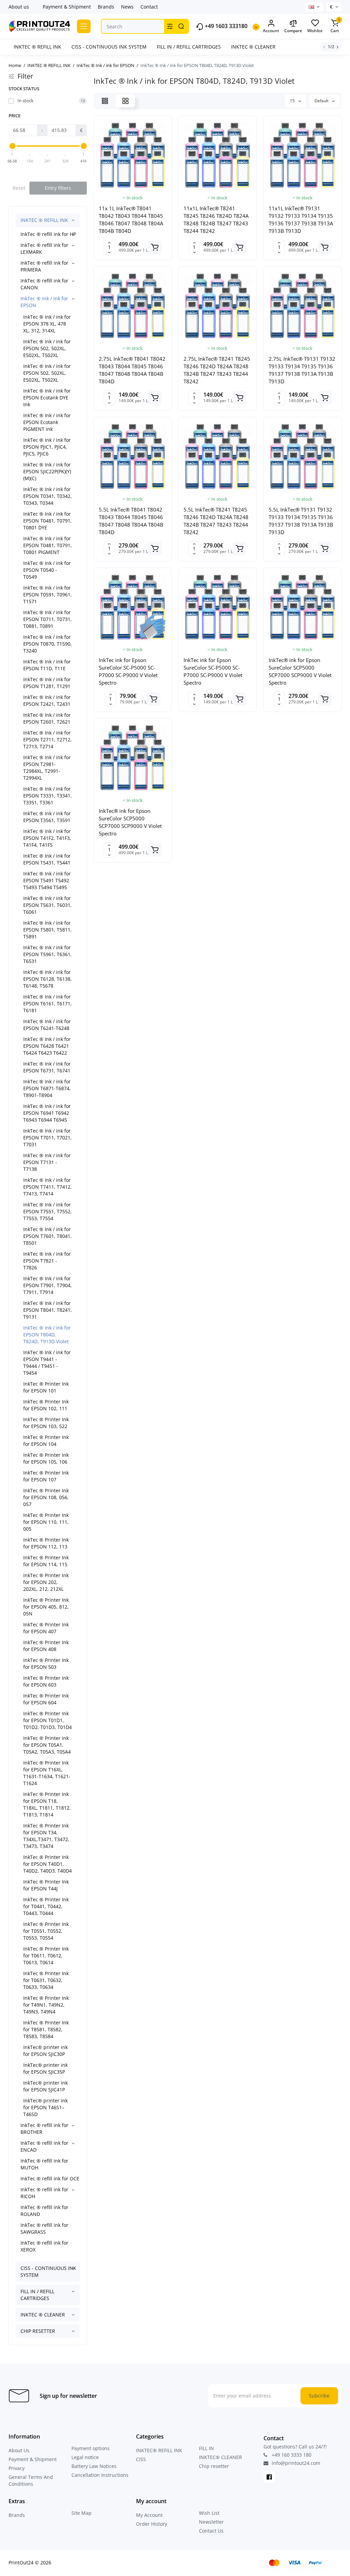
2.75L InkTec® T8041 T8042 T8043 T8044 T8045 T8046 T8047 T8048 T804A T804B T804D (132, 370)
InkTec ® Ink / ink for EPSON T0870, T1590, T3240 (48, 644)
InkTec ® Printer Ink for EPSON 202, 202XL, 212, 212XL (46, 1582)
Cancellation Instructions (100, 2475)
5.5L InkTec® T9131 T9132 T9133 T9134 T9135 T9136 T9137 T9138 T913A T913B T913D (301, 521)
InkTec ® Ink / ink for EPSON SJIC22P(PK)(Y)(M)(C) (47, 471)
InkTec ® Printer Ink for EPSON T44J (46, 1885)
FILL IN (206, 2448)
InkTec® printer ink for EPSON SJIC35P (45, 2068)
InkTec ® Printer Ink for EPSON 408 (46, 1646)
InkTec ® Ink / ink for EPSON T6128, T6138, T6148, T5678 (48, 979)
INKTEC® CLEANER (220, 2457)
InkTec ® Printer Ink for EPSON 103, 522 (46, 1423)
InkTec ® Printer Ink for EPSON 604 (46, 1699)
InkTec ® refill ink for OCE (50, 2178)
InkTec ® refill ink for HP (48, 234)
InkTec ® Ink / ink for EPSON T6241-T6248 (47, 1025)
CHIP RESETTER (38, 2331)
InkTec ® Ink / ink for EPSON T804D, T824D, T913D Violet (47, 1335)
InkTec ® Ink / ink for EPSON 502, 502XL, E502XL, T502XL (47, 348)
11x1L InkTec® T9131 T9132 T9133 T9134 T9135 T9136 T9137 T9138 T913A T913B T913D (301, 220)
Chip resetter (214, 2466)
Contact (149, 7)
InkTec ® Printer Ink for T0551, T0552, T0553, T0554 (46, 1931)
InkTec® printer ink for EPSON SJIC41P (45, 2086)
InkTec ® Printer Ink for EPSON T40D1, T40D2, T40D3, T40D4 (48, 1864)
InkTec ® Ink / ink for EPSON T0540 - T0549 (47, 570)
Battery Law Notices (94, 2466)
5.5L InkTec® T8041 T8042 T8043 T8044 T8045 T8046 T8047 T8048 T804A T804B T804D (131, 521)
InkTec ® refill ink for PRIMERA (44, 266)
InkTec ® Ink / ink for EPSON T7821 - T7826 (47, 1261)
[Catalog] (84, 26)
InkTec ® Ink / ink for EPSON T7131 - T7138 (47, 1162)
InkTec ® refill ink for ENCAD (44, 2146)
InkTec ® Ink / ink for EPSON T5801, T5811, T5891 (48, 930)
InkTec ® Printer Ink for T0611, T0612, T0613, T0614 (46, 1956)
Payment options (91, 2448)
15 (293, 101)
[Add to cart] (155, 247)
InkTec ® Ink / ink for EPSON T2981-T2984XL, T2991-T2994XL (47, 768)
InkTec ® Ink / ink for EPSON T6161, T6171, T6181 (48, 1003)
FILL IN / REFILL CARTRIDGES (37, 2295)
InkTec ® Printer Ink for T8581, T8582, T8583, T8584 (46, 2029)
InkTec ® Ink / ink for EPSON (44, 302)
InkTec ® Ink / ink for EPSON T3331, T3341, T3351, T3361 (48, 796)
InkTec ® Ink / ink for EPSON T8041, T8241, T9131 (48, 1310)
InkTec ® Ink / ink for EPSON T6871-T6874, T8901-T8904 (47, 1088)
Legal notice (85, 2457)
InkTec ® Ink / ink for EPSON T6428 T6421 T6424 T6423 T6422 (47, 1046)
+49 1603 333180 (225, 26)
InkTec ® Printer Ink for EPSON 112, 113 (46, 1543)
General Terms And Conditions (31, 2480)
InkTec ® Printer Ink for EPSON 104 (46, 1441)
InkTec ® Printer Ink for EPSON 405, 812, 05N (46, 1607)
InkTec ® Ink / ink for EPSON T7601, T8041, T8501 (48, 1236)
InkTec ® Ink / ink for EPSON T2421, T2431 (47, 701)
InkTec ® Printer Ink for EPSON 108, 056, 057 (46, 1497)
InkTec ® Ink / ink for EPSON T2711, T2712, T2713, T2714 (48, 739)
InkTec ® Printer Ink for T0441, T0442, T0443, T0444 (46, 1906)
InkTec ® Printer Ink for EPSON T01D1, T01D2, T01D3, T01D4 (48, 1720)
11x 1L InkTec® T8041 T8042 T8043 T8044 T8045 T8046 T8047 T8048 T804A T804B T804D (131, 220)
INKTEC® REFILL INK (159, 2450)
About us (19, 7)
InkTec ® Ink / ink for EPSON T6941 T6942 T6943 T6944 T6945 (47, 1113)
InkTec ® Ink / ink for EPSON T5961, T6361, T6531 (48, 954)
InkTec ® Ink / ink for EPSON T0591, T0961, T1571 (48, 595)
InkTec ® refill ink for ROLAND (44, 2211)
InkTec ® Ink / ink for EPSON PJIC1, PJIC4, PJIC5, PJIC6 (47, 447)
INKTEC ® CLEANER (43, 2315)
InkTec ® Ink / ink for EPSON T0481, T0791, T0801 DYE (48, 521)
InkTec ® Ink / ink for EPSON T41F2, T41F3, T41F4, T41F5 (47, 838)
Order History (152, 2524)
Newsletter (211, 2522)
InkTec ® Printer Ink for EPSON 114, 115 (46, 1561)
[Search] (181, 26)
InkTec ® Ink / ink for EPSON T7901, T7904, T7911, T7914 (48, 1285)
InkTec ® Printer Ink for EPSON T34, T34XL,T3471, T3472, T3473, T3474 (46, 1836)
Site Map (82, 2513)
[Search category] (170, 26)
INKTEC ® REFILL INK (44, 220)
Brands (106, 7)
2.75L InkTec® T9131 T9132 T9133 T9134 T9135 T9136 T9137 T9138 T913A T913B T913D (302, 370)
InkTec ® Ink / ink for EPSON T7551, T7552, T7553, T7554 (48, 1211)
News (127, 7)
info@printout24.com (295, 2463)
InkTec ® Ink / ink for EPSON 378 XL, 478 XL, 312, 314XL (47, 324)
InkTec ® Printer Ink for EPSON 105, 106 (46, 1458)
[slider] (12, 146)
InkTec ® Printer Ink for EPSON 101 (46, 1387)
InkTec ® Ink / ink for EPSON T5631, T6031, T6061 (48, 905)
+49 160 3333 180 (291, 2455)
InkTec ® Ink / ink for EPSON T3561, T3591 (47, 817)
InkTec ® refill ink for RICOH (44, 2193)
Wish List (209, 2513)
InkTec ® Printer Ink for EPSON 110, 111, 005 (46, 1522)
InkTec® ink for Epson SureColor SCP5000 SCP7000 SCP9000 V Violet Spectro (300, 671)
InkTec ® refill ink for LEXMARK (44, 248)
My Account (149, 2515)
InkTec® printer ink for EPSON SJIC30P (45, 2051)
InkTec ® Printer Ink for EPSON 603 (46, 1681)
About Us (19, 2450)
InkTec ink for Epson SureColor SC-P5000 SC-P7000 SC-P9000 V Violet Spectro (128, 671)
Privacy (17, 2468)
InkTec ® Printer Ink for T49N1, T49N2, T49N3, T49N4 (46, 2005)
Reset (19, 188)
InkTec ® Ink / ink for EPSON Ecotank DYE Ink (47, 398)
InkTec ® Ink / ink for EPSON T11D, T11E (47, 665)
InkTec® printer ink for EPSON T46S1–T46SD (45, 2107)
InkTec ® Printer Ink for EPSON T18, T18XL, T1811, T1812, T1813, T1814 (47, 1804)
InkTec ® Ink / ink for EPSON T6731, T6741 (47, 1067)
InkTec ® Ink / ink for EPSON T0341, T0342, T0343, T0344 (48, 496)
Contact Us (211, 2531)
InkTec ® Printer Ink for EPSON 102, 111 (46, 1405)
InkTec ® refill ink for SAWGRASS (44, 2228)
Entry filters (58, 188)
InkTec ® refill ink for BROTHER (44, 2129)
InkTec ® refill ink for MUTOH (44, 2164)
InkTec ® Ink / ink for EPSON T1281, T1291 (47, 683)
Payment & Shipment (67, 7)
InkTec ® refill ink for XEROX (44, 2246)
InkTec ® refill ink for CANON (44, 284)
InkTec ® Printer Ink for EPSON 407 (46, 1628)
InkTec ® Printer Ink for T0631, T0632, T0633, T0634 (46, 1980)
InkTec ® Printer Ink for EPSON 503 (46, 1663)
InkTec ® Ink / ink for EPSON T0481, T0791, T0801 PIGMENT (48, 545)
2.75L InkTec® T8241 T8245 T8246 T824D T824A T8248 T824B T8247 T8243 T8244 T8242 (217, 370)
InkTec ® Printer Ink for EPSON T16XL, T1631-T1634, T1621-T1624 (47, 1773)
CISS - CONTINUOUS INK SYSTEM (48, 2271)
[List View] (105, 101)
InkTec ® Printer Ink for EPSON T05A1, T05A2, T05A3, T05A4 (47, 1745)
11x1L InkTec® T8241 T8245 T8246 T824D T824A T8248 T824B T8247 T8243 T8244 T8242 (216, 220)
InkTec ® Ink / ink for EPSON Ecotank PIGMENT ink (47, 422)
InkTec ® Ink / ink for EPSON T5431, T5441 (47, 859)
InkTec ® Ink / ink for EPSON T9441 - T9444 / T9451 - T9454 (47, 1363)
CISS (141, 2459)
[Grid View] (125, 101)
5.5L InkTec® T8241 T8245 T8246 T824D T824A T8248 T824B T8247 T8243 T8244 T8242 (216, 521)
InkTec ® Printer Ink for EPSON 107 (46, 1476)
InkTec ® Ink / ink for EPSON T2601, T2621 (47, 718)
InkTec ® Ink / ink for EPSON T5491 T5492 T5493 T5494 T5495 (47, 880)
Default (322, 101)
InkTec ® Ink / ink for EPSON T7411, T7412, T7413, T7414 (48, 1187)
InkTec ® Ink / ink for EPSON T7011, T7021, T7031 (48, 1138)
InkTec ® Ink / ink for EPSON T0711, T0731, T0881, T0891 (48, 619)
